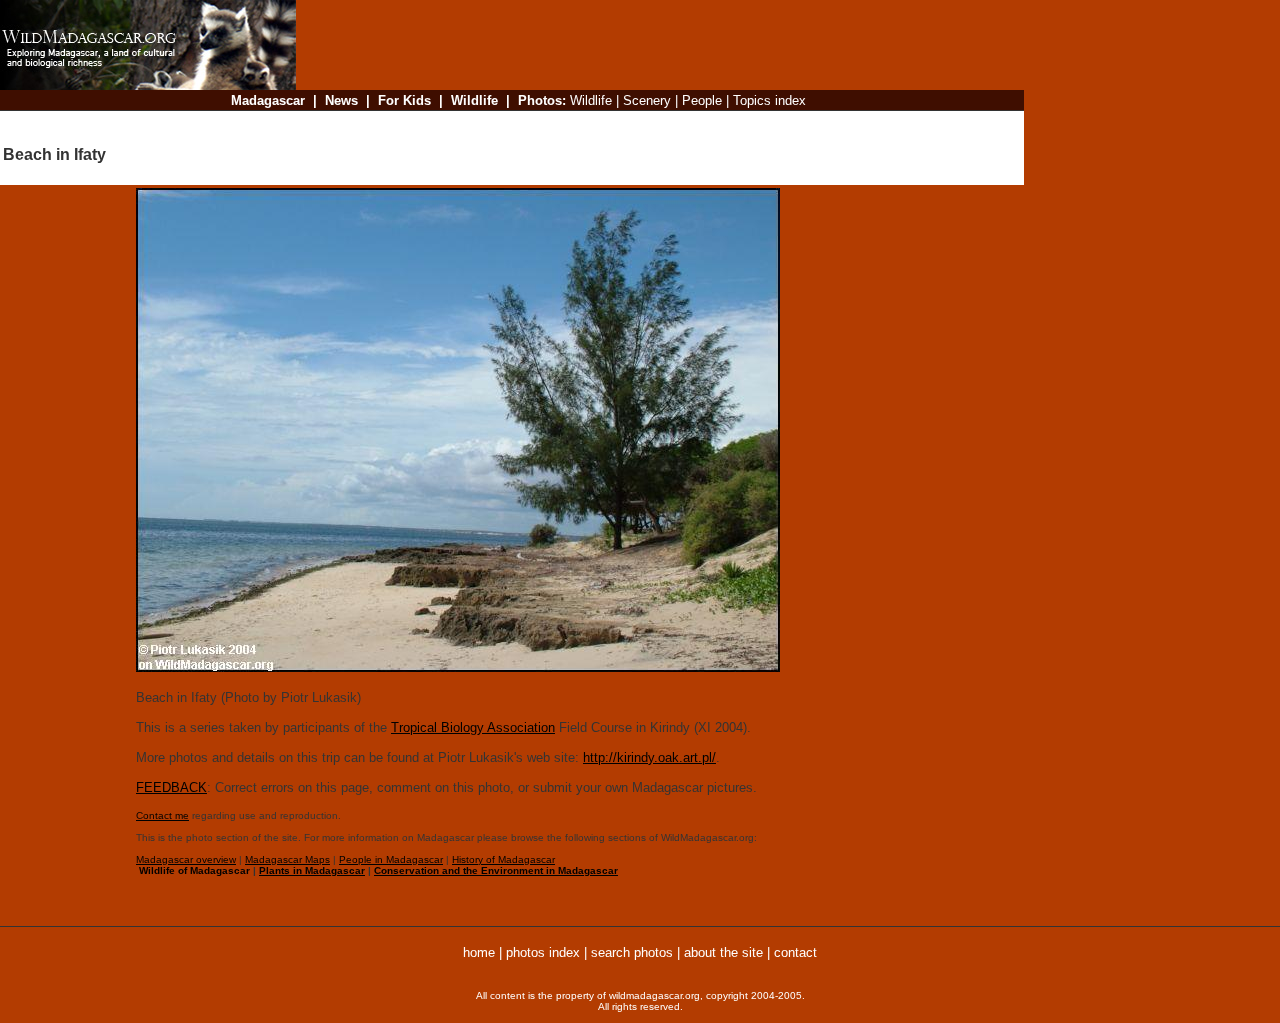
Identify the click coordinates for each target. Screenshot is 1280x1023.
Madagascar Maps (287, 859)
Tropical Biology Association (473, 727)
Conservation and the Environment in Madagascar (496, 870)
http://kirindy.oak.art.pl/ (649, 757)
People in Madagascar (391, 859)
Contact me (162, 815)
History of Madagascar (503, 859)
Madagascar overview (186, 859)
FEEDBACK (171, 787)
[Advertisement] (654, 124)
